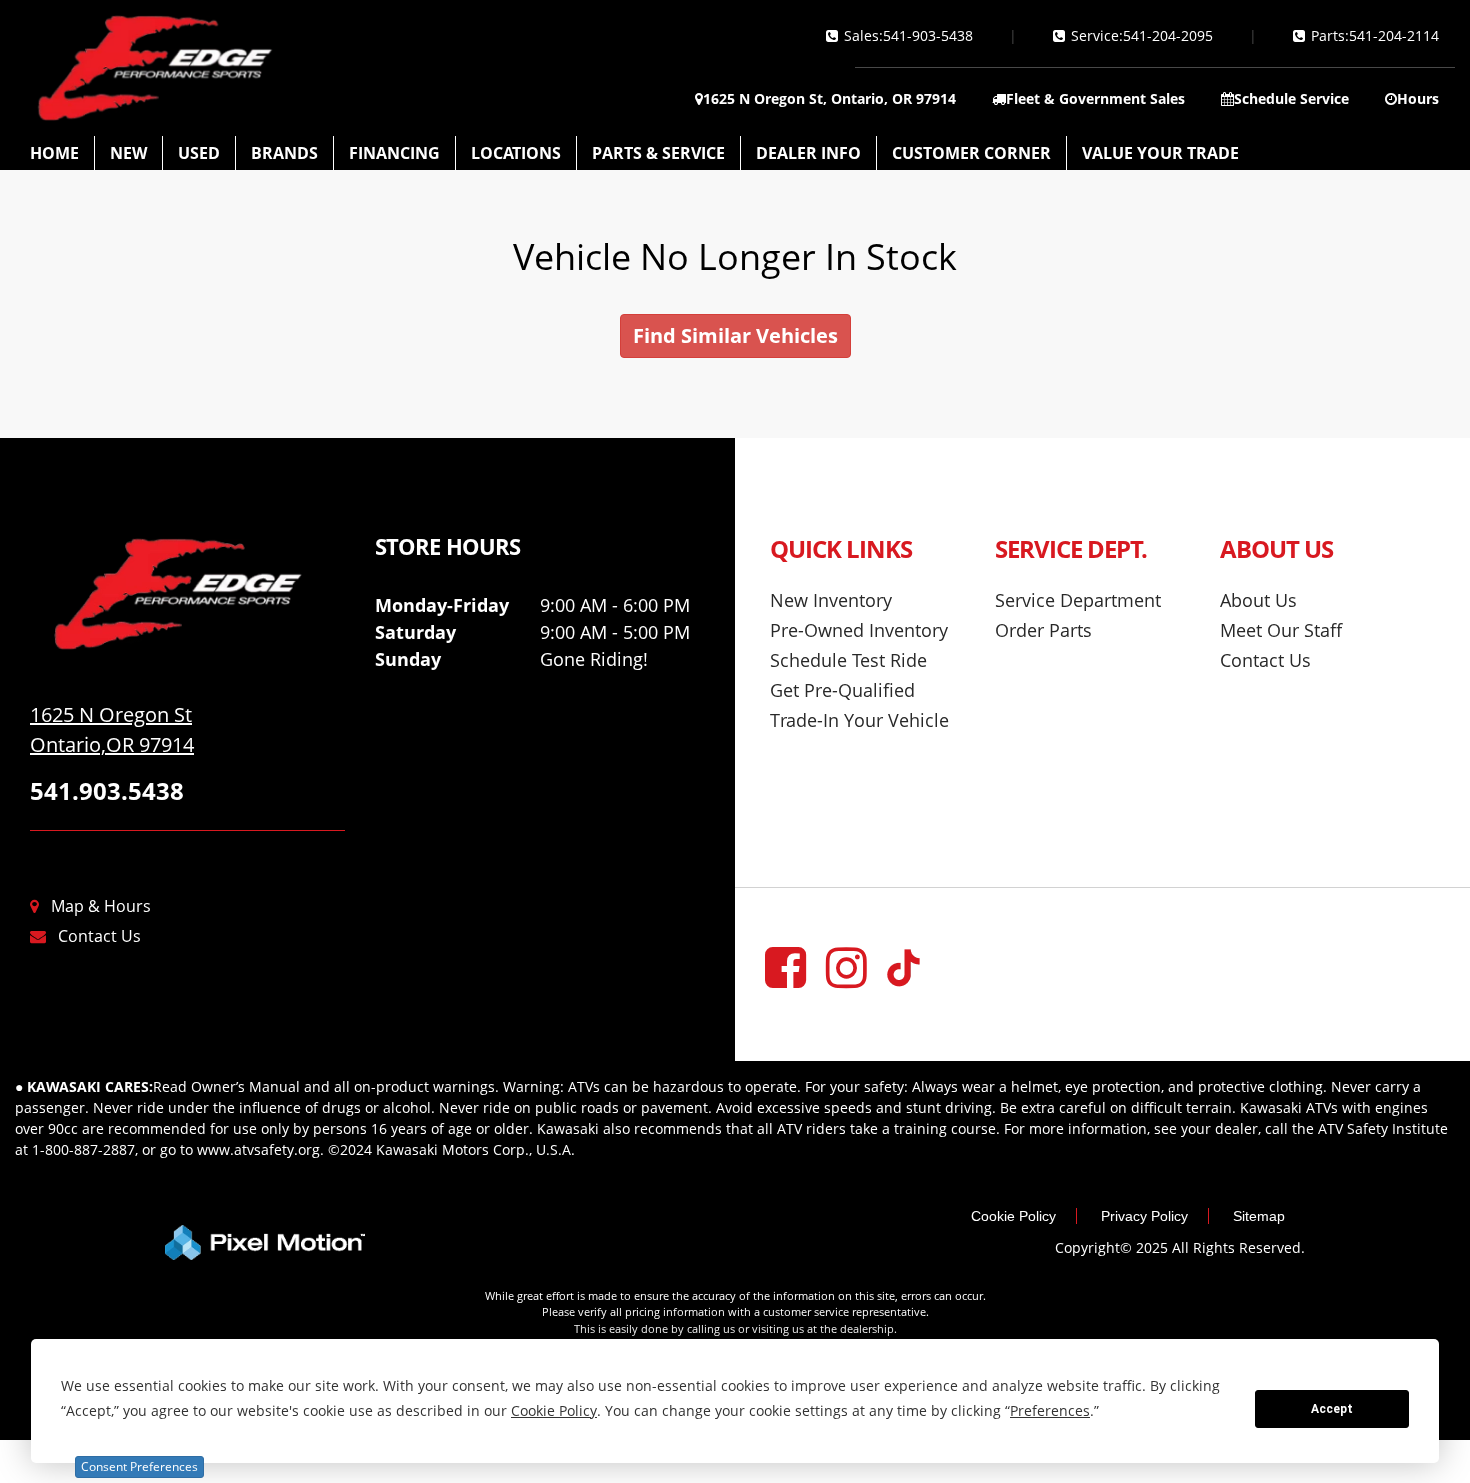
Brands (284, 153)
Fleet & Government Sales (1095, 98)
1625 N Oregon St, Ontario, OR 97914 (829, 98)
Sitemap (1259, 1216)
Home (54, 153)
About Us (1258, 600)
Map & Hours (101, 906)
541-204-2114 (1394, 35)
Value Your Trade (1160, 153)
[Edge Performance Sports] (187, 594)
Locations (516, 153)
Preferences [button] (1050, 1410)
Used (199, 153)
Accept (1332, 1409)
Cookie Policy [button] (554, 1410)
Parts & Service (658, 153)
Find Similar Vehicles (735, 335)
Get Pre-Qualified (842, 690)
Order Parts (1043, 630)
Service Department (1078, 600)
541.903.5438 (107, 790)
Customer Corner (971, 153)
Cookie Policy (1013, 1216)
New (128, 153)
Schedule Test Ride (848, 660)
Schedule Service (1291, 98)
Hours (1418, 98)
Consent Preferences (139, 1466)
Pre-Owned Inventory (859, 630)
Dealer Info (808, 153)
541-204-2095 (1168, 35)
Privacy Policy (1144, 1216)
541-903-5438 (928, 35)
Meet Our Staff (1281, 630)
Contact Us (99, 936)
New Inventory (831, 600)
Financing (394, 153)
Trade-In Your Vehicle (859, 720)
